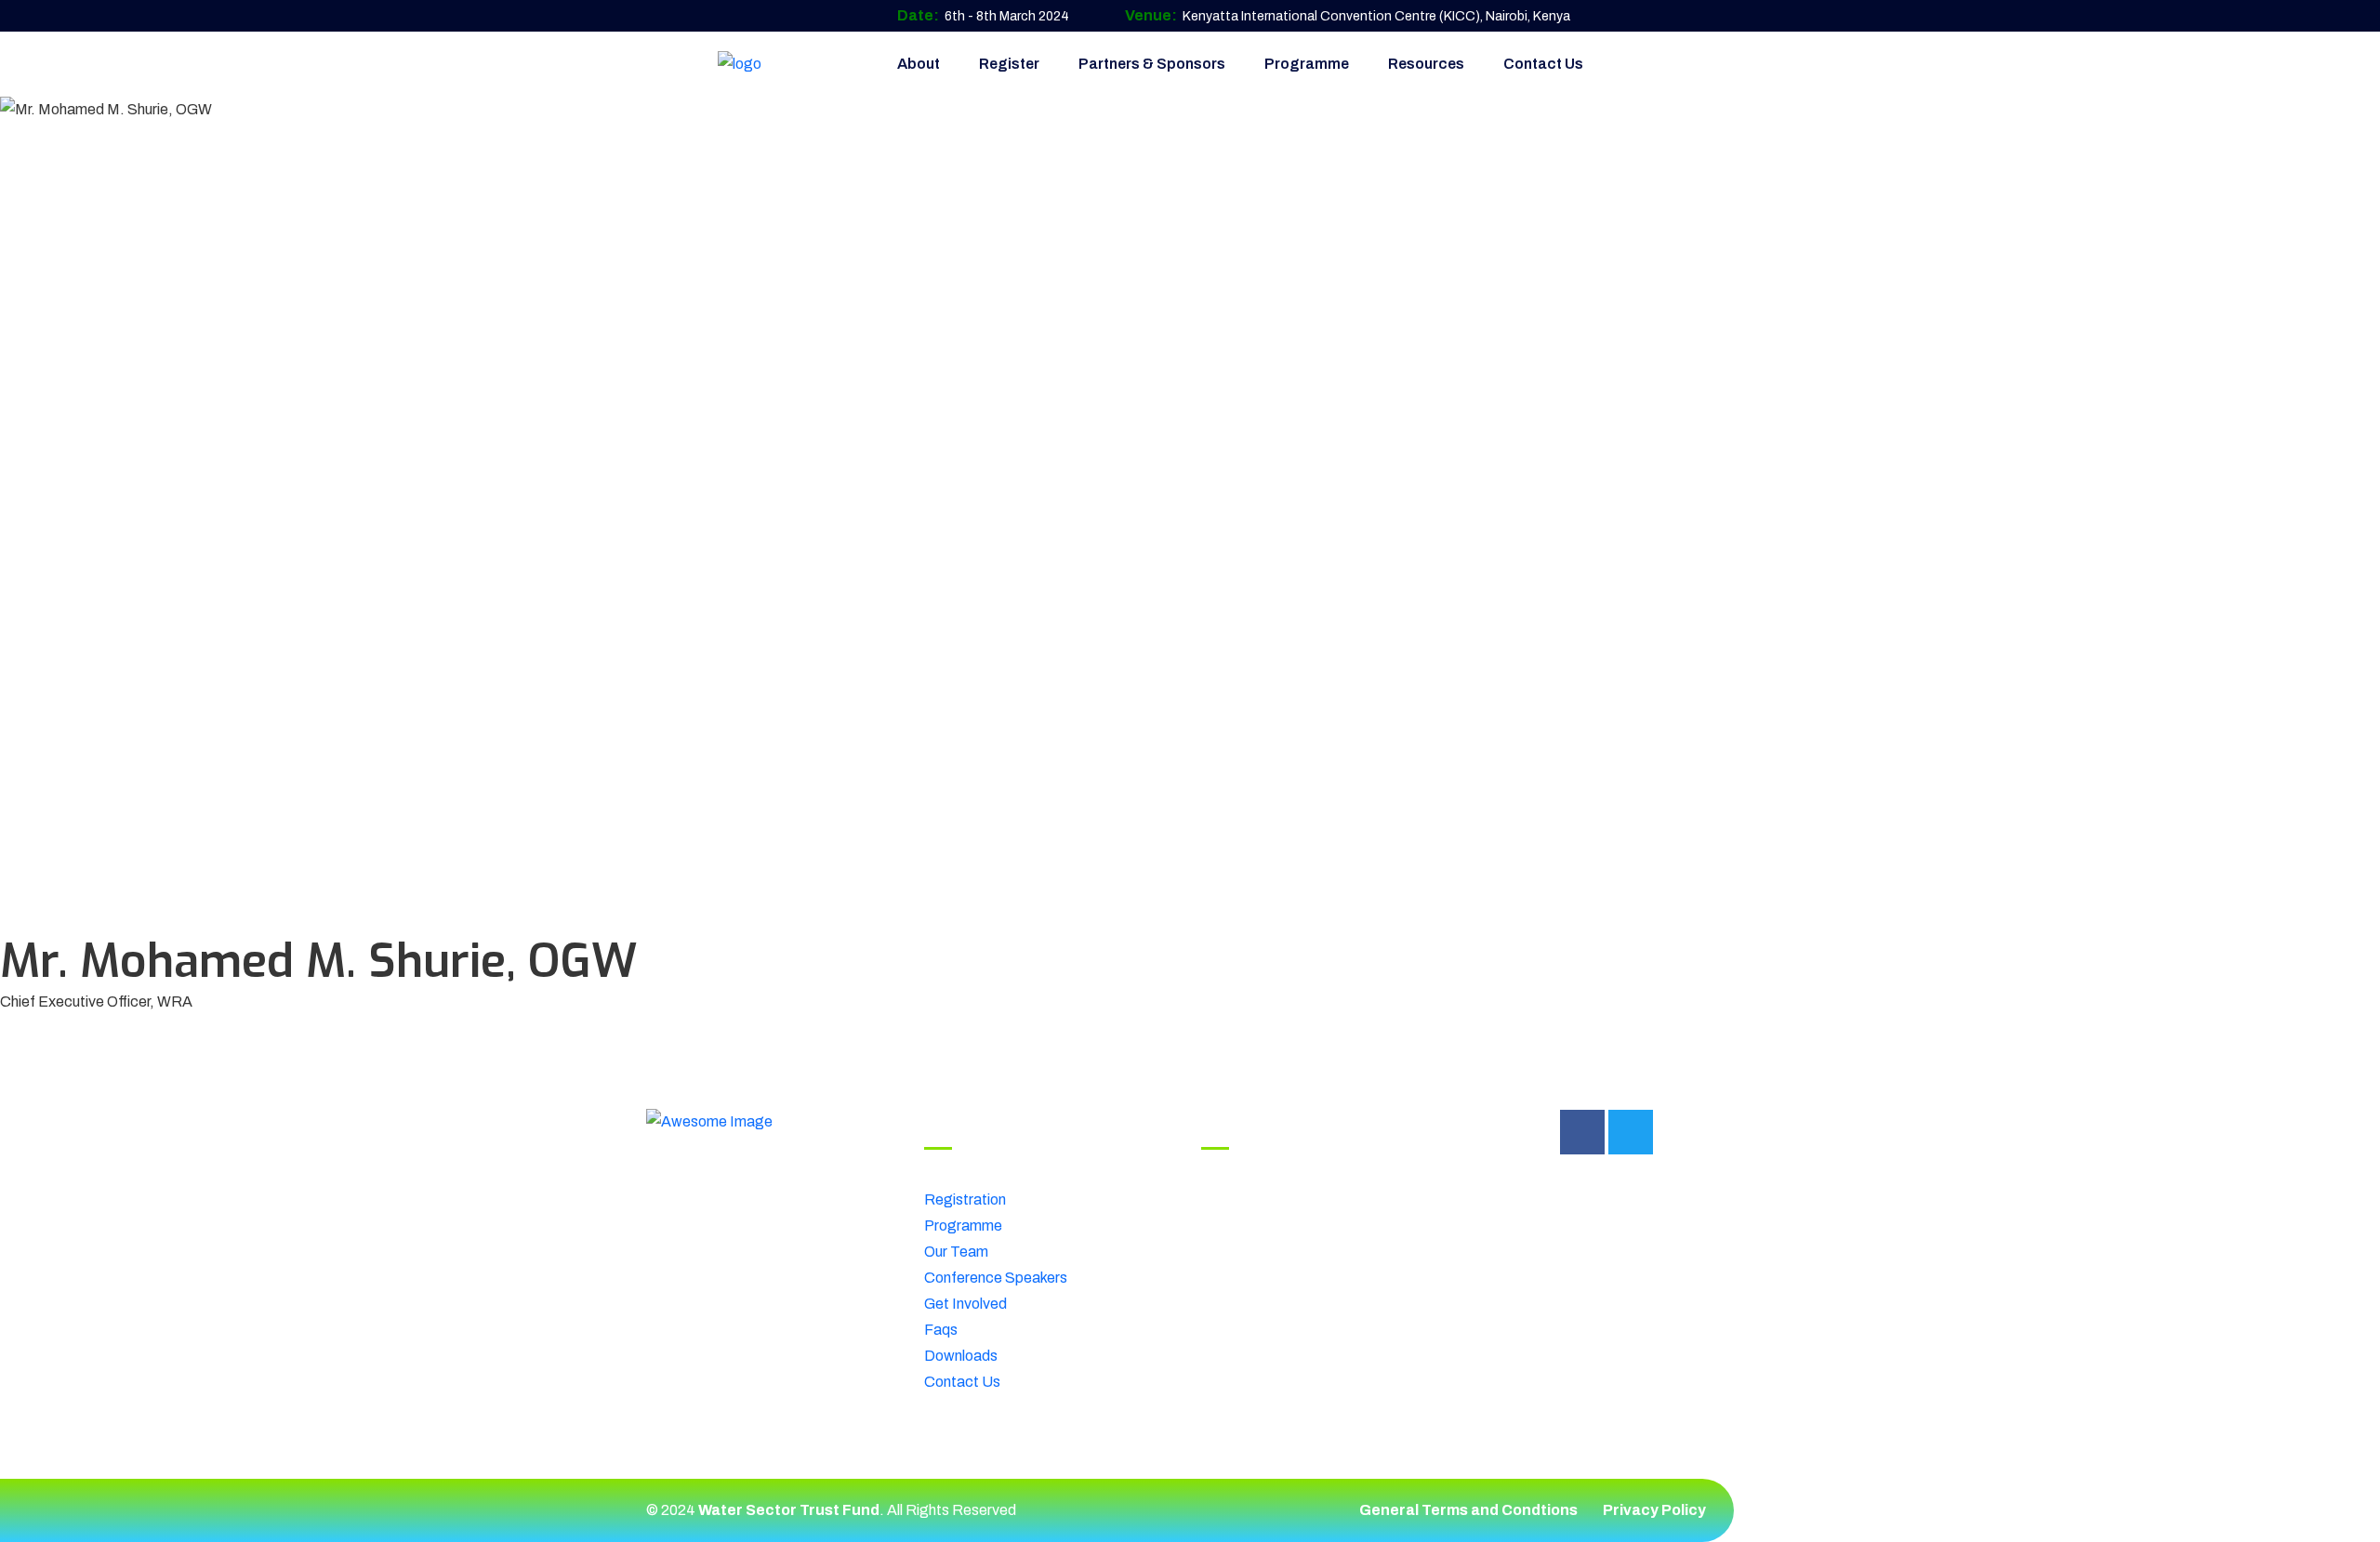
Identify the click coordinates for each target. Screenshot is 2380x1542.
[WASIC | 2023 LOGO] (740, 64)
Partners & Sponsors (1152, 64)
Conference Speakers (996, 1278)
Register (1009, 64)
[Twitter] (1631, 1132)
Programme (1307, 64)
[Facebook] (1582, 1132)
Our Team (956, 1252)
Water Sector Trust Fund (789, 1510)
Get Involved (965, 1304)
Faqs (941, 1330)
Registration (965, 1199)
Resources (1426, 64)
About (919, 64)
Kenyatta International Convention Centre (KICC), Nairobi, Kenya (1376, 16)
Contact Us (1543, 64)
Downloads (961, 1356)
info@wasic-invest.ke (1323, 1240)
